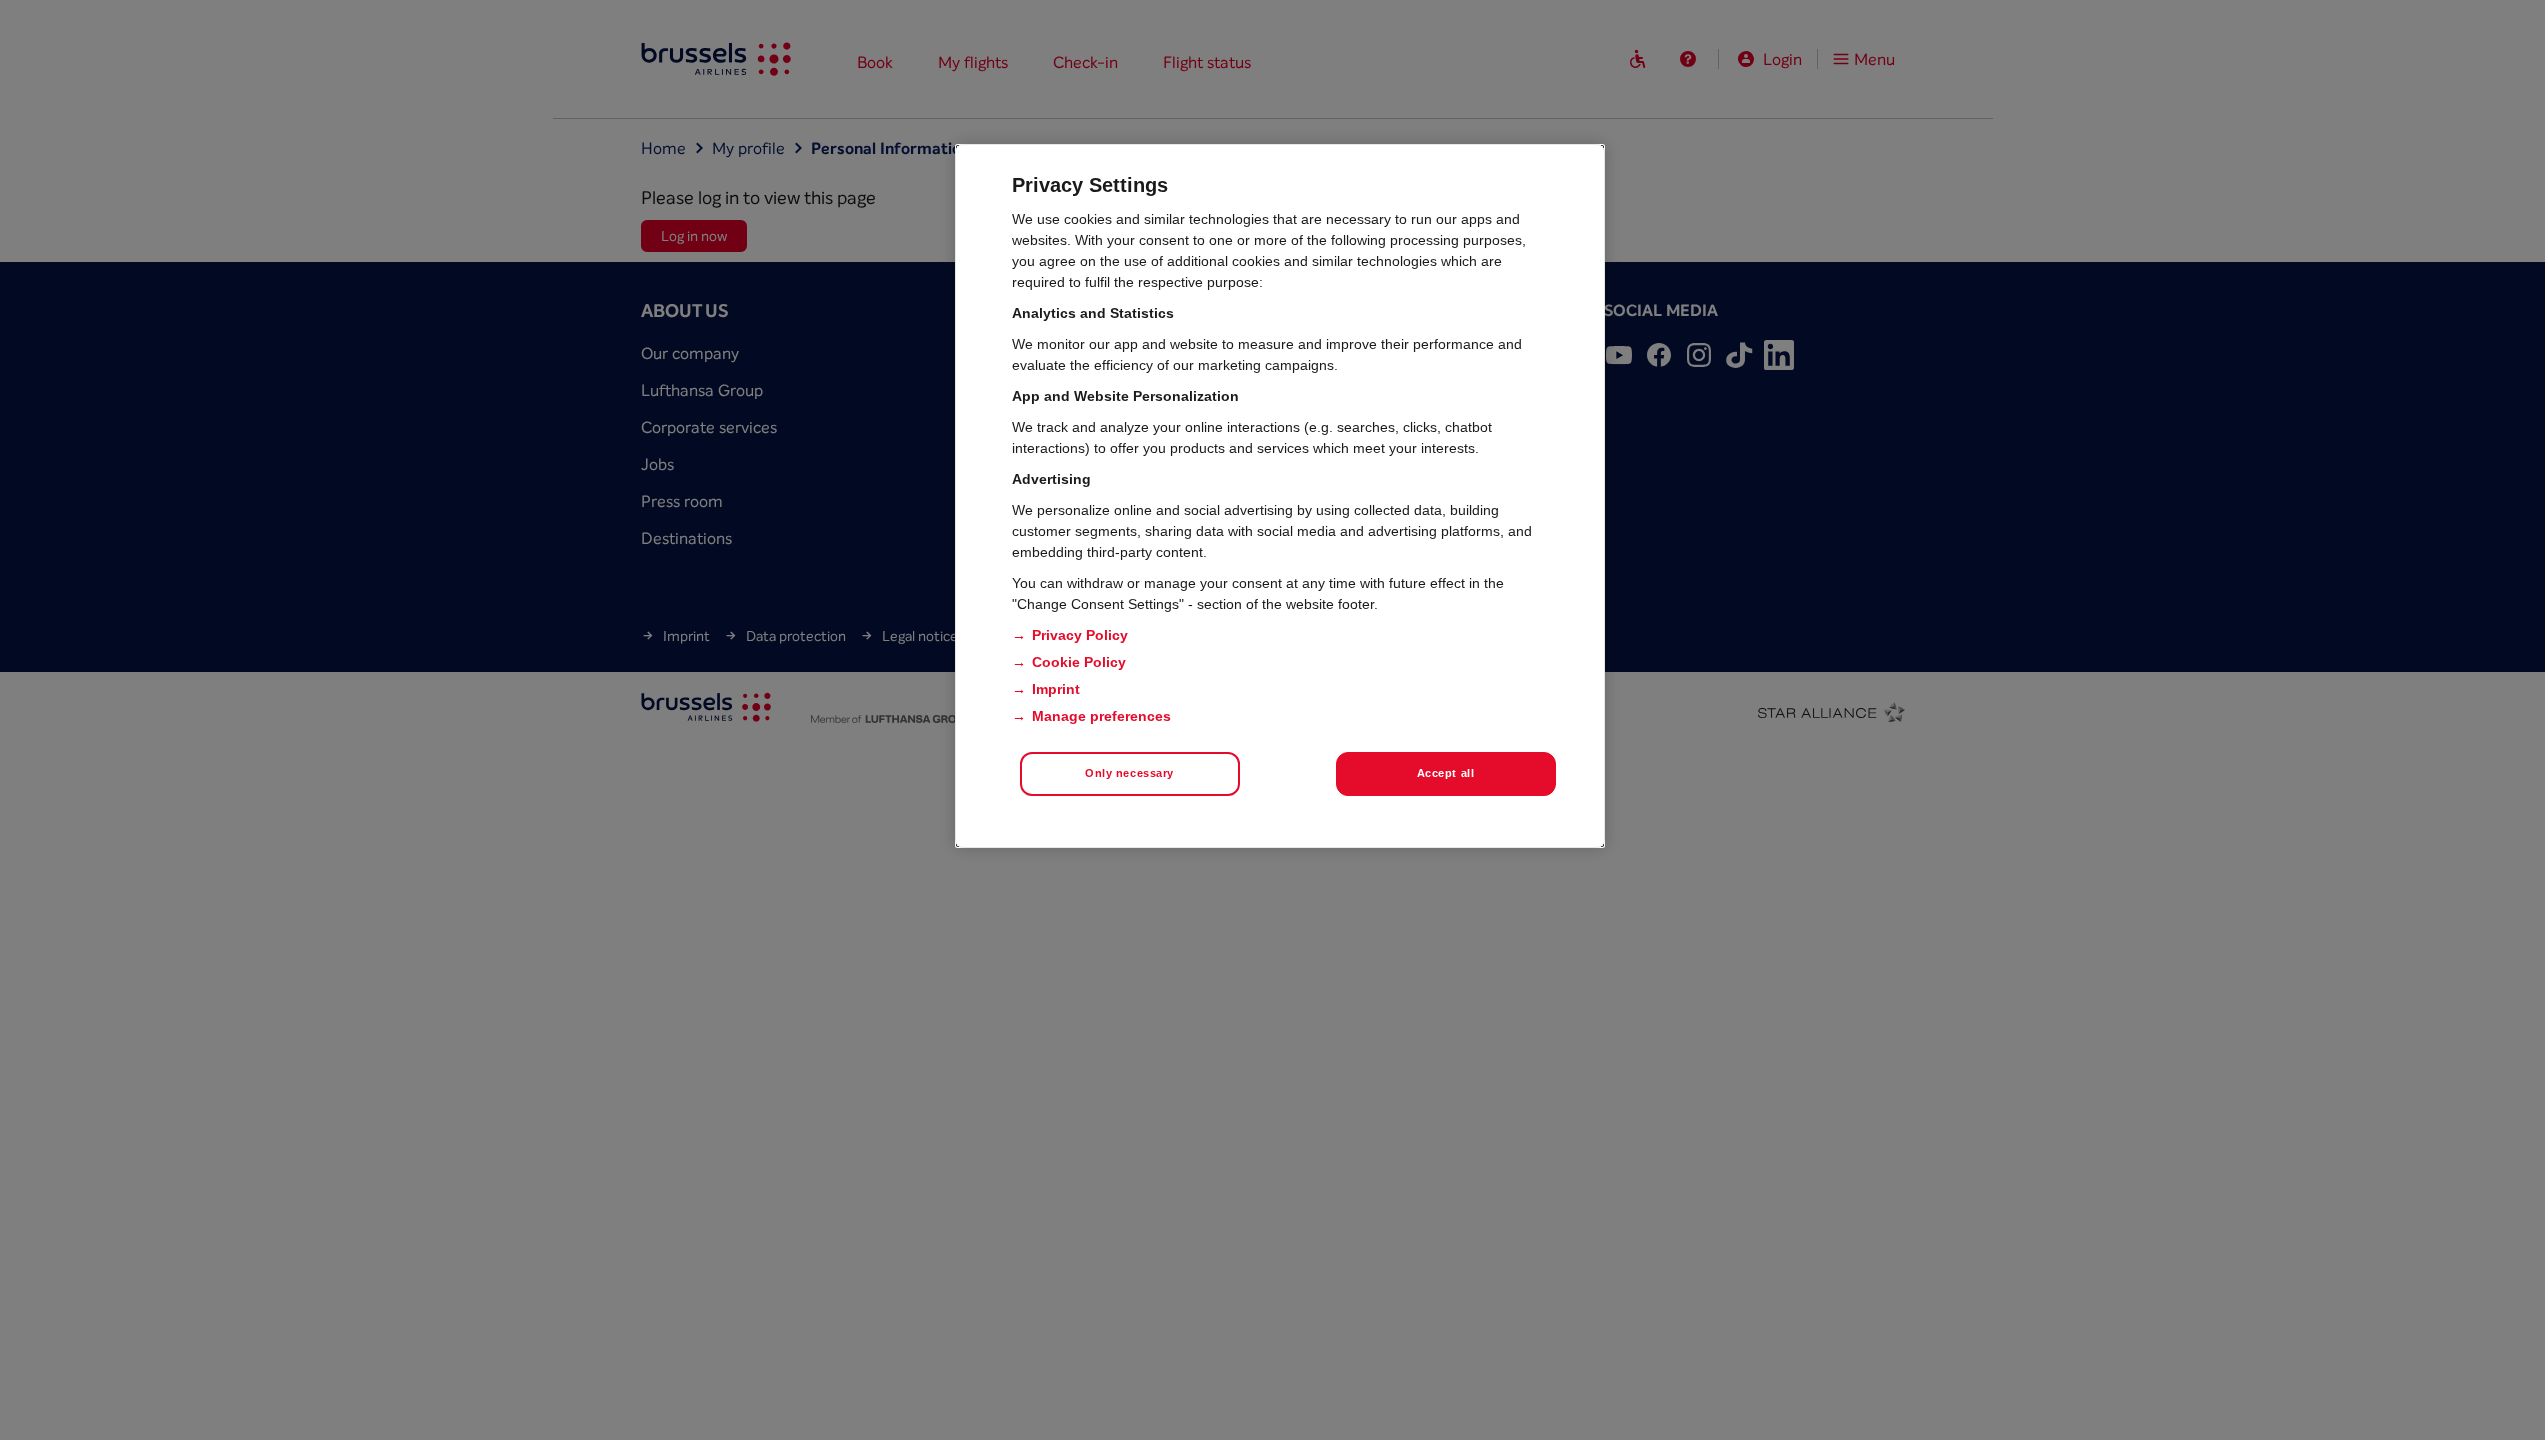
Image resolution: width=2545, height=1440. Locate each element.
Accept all (1446, 773)
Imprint (1056, 689)
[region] (1280, 496)
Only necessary (1129, 773)
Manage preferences (1101, 716)
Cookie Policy (1079, 662)
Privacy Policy (1080, 635)
